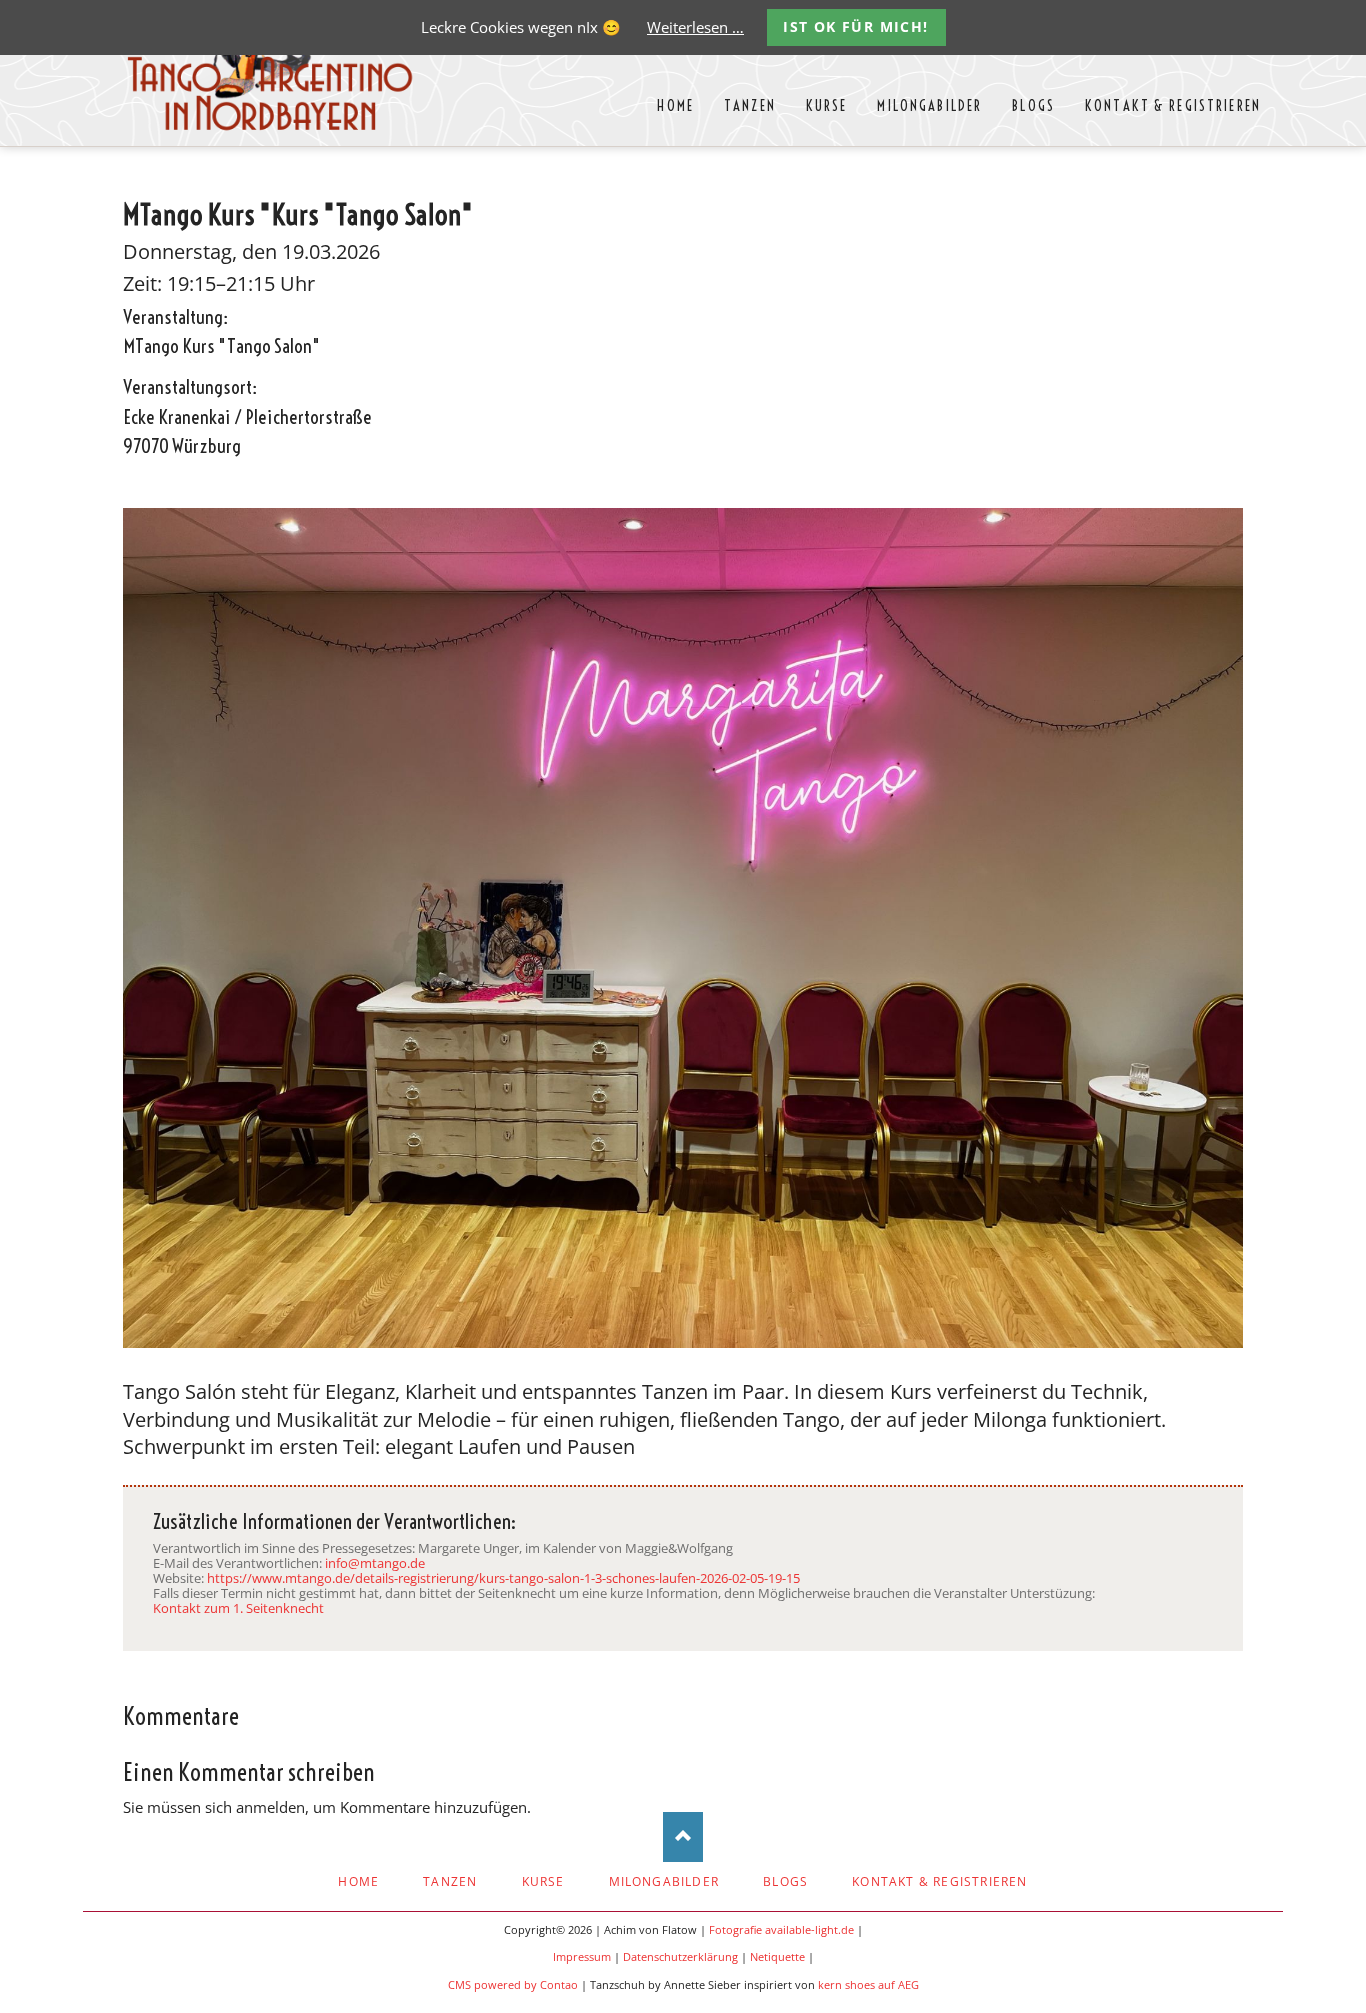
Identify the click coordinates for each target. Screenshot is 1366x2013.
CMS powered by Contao (513, 1985)
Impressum (582, 1957)
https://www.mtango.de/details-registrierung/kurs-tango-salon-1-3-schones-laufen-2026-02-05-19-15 (503, 1578)
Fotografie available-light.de (781, 1930)
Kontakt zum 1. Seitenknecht (238, 1608)
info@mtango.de (375, 1563)
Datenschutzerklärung (680, 1957)
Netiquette (777, 1957)
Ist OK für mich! (855, 26)
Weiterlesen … (695, 27)
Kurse (543, 1881)
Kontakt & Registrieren (939, 1881)
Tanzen (450, 1881)
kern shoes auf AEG (868, 1985)
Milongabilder (664, 1881)
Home (358, 1881)
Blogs (785, 1881)
